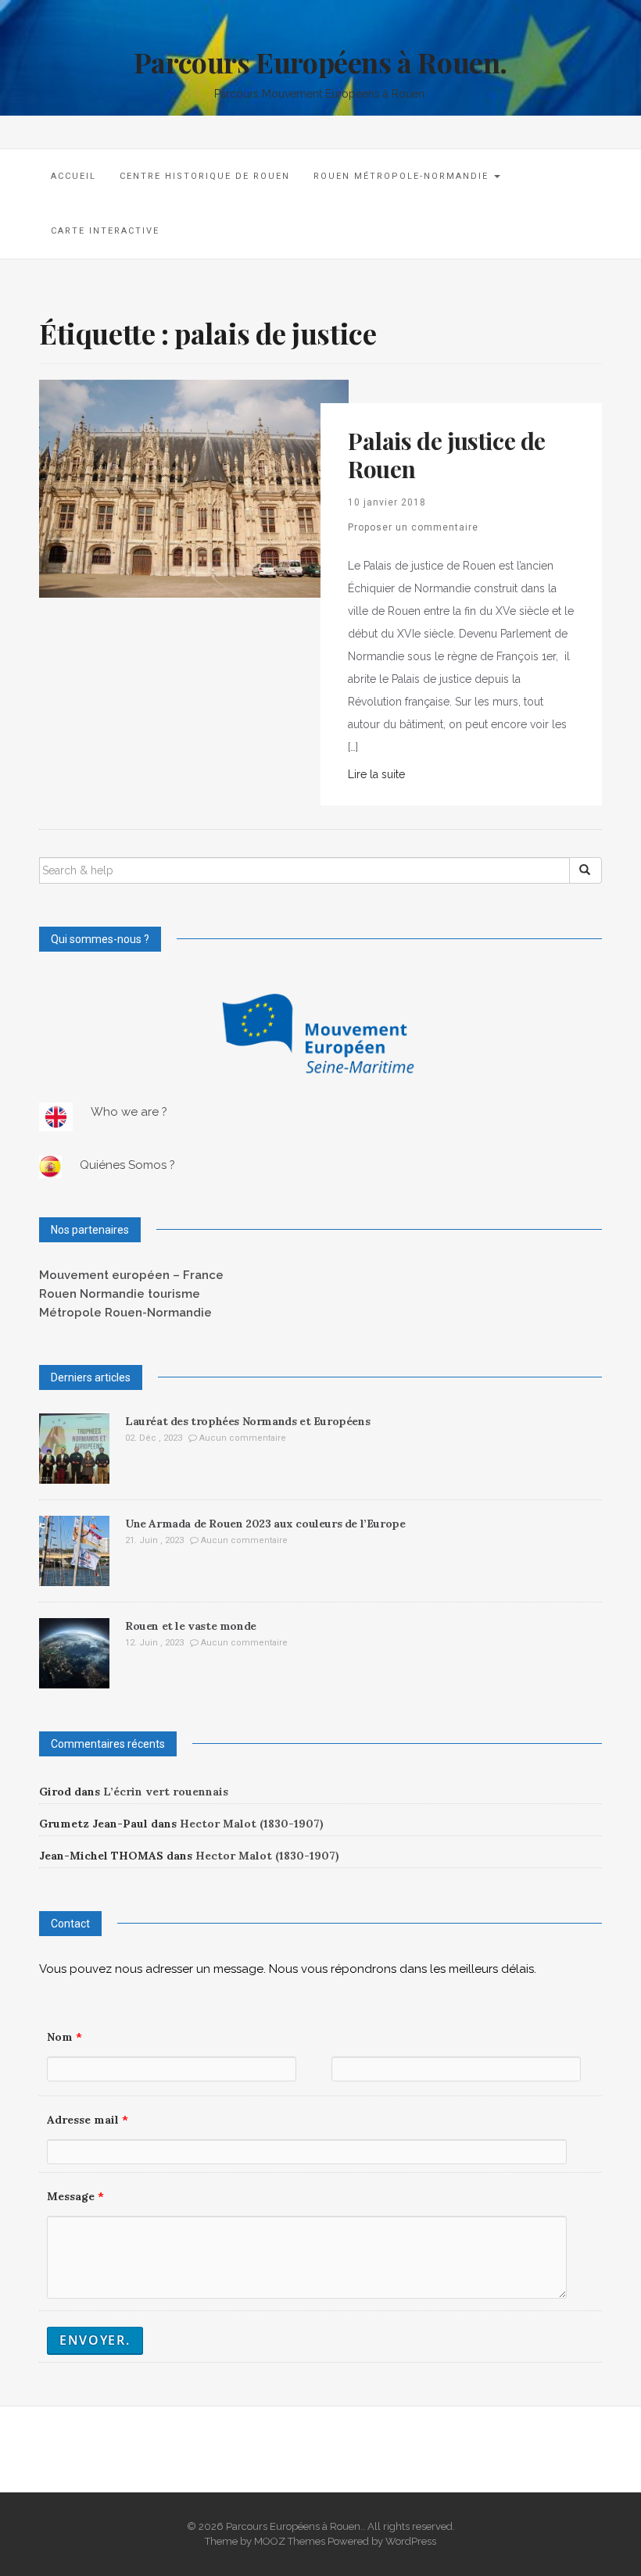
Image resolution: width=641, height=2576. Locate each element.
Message (75, 2196)
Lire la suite (376, 774)
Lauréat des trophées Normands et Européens (247, 1421)
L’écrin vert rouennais (166, 1792)
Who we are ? (129, 1112)
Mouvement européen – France (131, 1275)
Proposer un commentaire (413, 527)
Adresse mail (88, 2120)
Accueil (73, 176)
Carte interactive (105, 231)
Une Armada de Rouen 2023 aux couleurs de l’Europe (265, 1524)
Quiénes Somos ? (127, 1165)
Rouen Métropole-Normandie (403, 176)
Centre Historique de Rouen (205, 176)
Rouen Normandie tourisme (120, 1294)
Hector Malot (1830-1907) (252, 1824)
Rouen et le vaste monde (191, 1626)
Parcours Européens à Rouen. (320, 62)
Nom (64, 2037)
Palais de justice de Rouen (447, 455)
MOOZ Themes (290, 2541)
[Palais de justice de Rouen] (194, 488)
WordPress (411, 2541)
